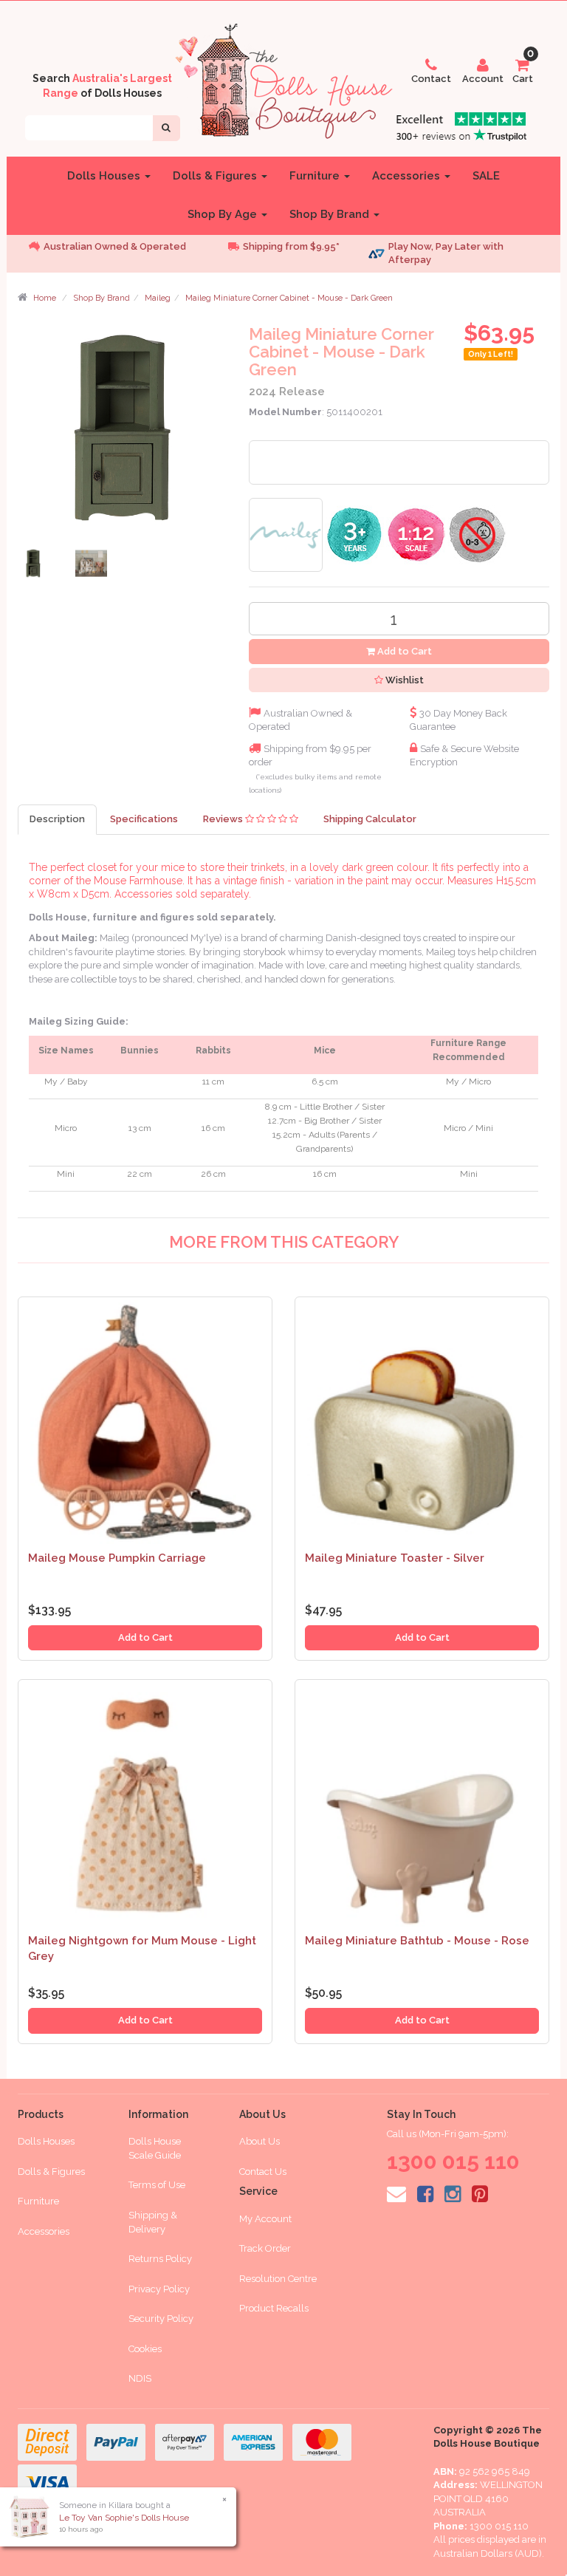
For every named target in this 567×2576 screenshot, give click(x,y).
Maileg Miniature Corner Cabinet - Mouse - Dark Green (289, 298)
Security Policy (161, 2319)
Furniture (316, 176)
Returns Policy (160, 2259)
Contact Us (263, 2172)
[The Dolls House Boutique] (283, 78)
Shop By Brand (331, 214)
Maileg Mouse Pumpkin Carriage (117, 1558)
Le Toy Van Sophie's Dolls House (124, 2518)
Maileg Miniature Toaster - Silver (395, 1558)
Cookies (145, 2349)
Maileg (158, 298)
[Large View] (35, 567)
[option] (114, 247)
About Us (260, 2141)
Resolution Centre (278, 2279)
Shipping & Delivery (153, 2222)
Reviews (224, 819)
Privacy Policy (159, 2289)
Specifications (144, 819)
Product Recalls (274, 2308)
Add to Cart (403, 651)
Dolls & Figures (216, 176)
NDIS (140, 2378)
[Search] (166, 128)
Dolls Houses (105, 176)
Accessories (408, 176)
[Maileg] (286, 534)
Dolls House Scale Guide (155, 2148)
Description (57, 819)
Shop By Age (224, 214)
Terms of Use (157, 2185)
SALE (486, 176)
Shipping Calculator (370, 819)
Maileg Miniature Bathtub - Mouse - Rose (417, 1941)
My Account (265, 2219)
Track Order (265, 2248)
